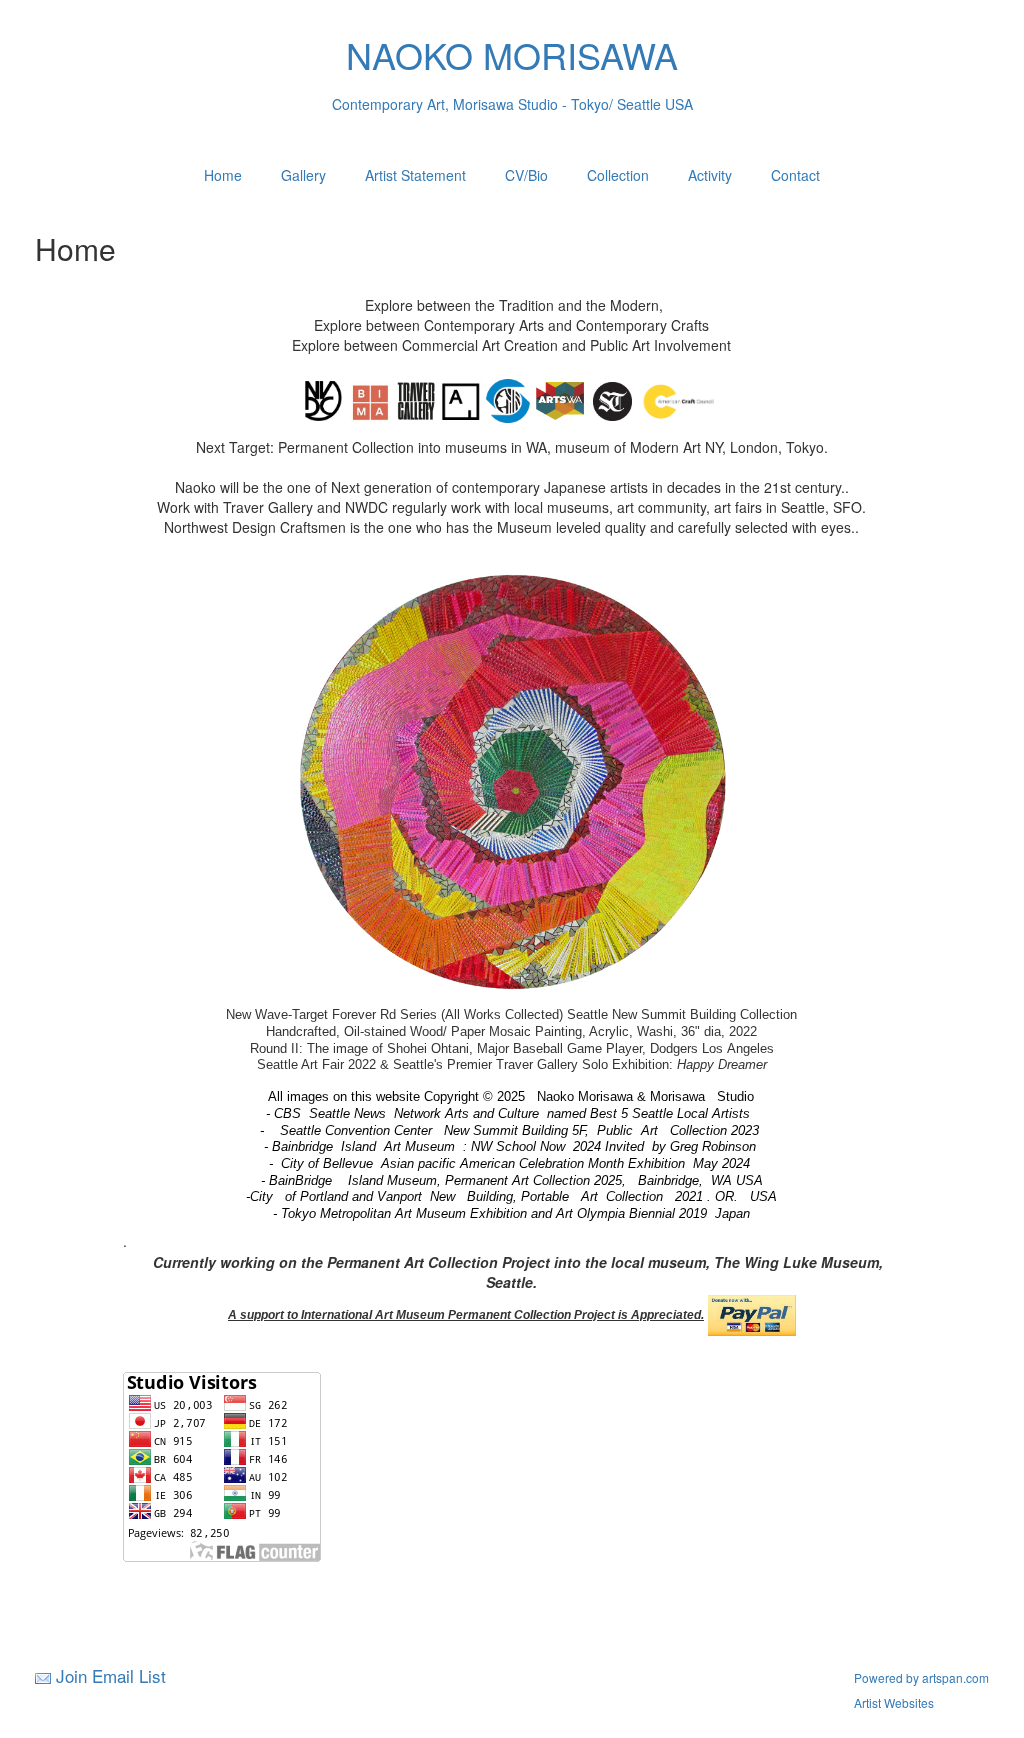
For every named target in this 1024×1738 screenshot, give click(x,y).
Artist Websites (894, 1702)
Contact (795, 175)
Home (223, 175)
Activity (710, 175)
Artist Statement (415, 175)
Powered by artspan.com (921, 1677)
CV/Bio (526, 175)
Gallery (303, 175)
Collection (618, 175)
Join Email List (111, 1675)
